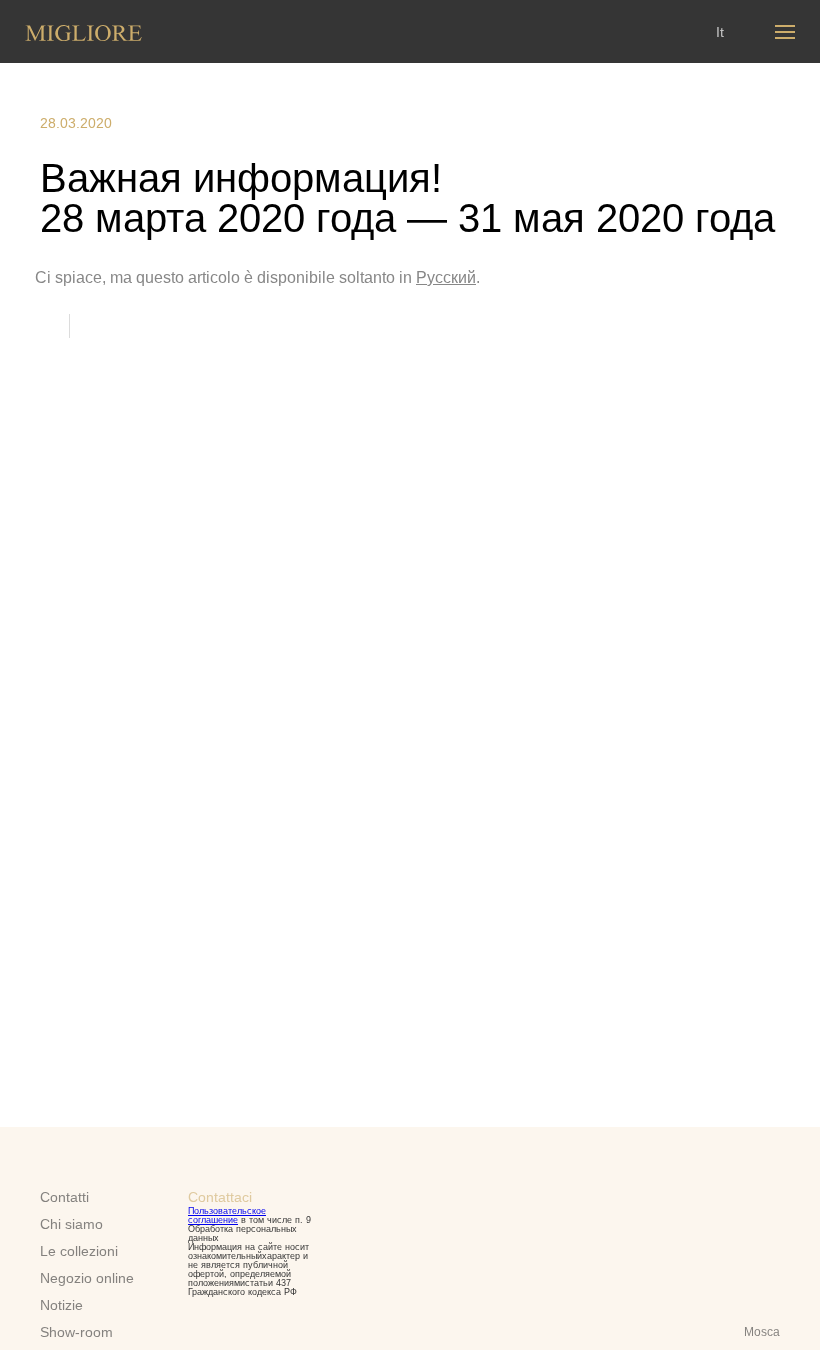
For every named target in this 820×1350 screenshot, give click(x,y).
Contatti (64, 1197)
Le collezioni (79, 1251)
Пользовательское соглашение (227, 1215)
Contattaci (220, 1197)
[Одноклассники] (143, 325)
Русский (446, 277)
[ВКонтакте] (102, 325)
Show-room (76, 1332)
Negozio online (87, 1278)
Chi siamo (71, 1224)
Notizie (61, 1305)
